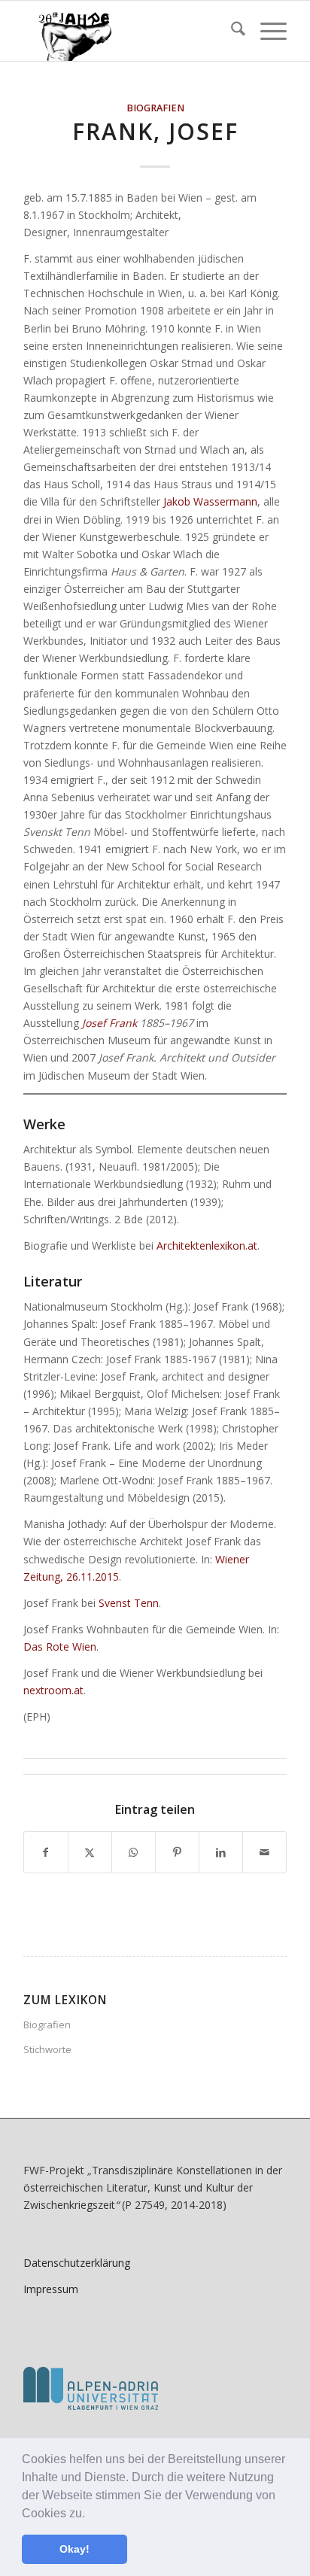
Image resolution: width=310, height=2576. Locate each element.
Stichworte (47, 2049)
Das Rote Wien (60, 1646)
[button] (90, 2514)
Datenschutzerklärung (77, 2263)
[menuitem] (231, 31)
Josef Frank (109, 1023)
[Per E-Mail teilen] (264, 1852)
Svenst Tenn (129, 1603)
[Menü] (266, 31)
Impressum (51, 2289)
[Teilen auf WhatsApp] (134, 1852)
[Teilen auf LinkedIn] (221, 1852)
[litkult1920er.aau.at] (129, 31)
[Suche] (231, 31)
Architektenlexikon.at (207, 1245)
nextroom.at (53, 1690)
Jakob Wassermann (210, 501)
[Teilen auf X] (90, 1852)
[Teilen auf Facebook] (46, 1852)
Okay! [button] (74, 2549)
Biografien (155, 108)
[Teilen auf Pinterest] (177, 1852)
